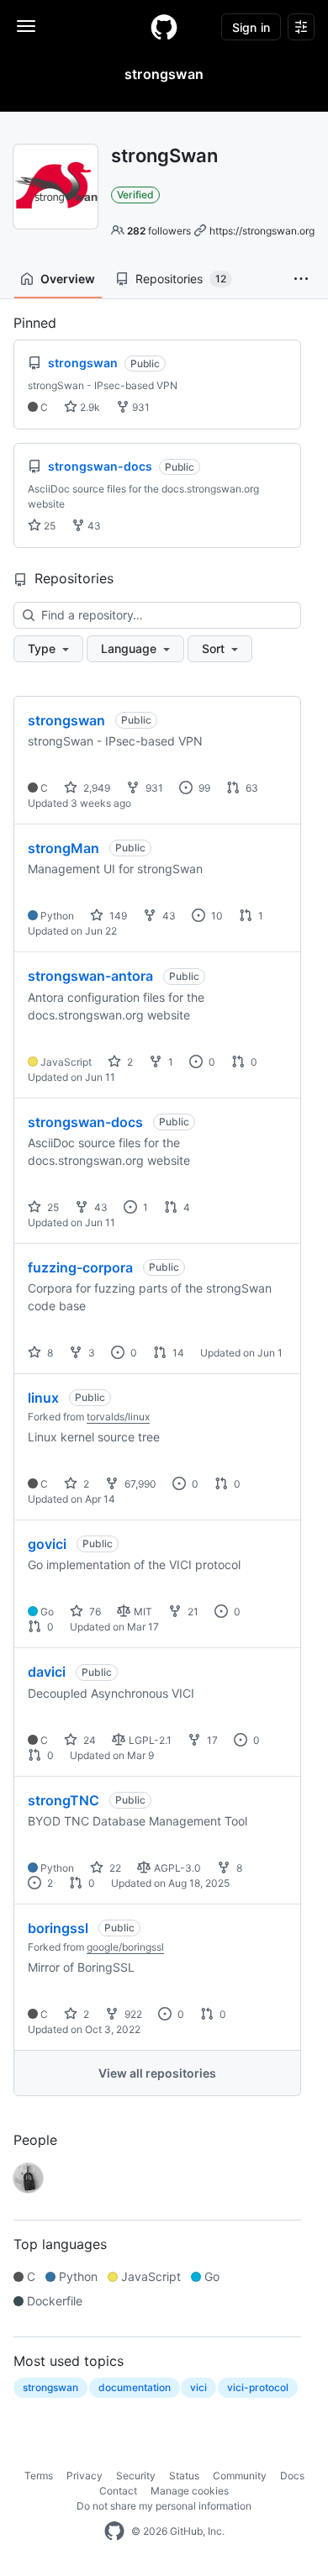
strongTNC (63, 1800)
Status (184, 2476)
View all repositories (157, 2073)
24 (88, 1740)
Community (240, 2476)
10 (216, 916)
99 (203, 788)
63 (251, 788)
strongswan (66, 720)
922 (132, 2014)
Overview (68, 279)
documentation (135, 2387)
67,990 (139, 1484)
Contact (118, 2491)
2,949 (95, 788)
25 (48, 526)
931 (140, 407)
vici (198, 2387)
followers (159, 231)
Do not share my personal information (164, 2506)
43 (93, 526)
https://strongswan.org (262, 231)
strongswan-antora (90, 976)
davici (47, 1672)
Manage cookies (190, 2491)
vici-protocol (258, 2387)
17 (211, 1740)
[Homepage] (164, 27)
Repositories (181, 279)
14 (177, 1353)
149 (117, 916)
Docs (292, 2476)
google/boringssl (125, 1947)
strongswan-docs (85, 1122)
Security (136, 2476)
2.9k (89, 407)
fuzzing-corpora (80, 1267)
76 (94, 1612)
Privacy (85, 2476)
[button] (301, 279)
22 (114, 1868)
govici (47, 1544)
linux (43, 1398)
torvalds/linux (118, 1417)
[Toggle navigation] (26, 26)
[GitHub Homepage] (114, 2531)
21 (192, 1612)
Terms (39, 2476)
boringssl (58, 1928)
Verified (135, 195)
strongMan (63, 848)
